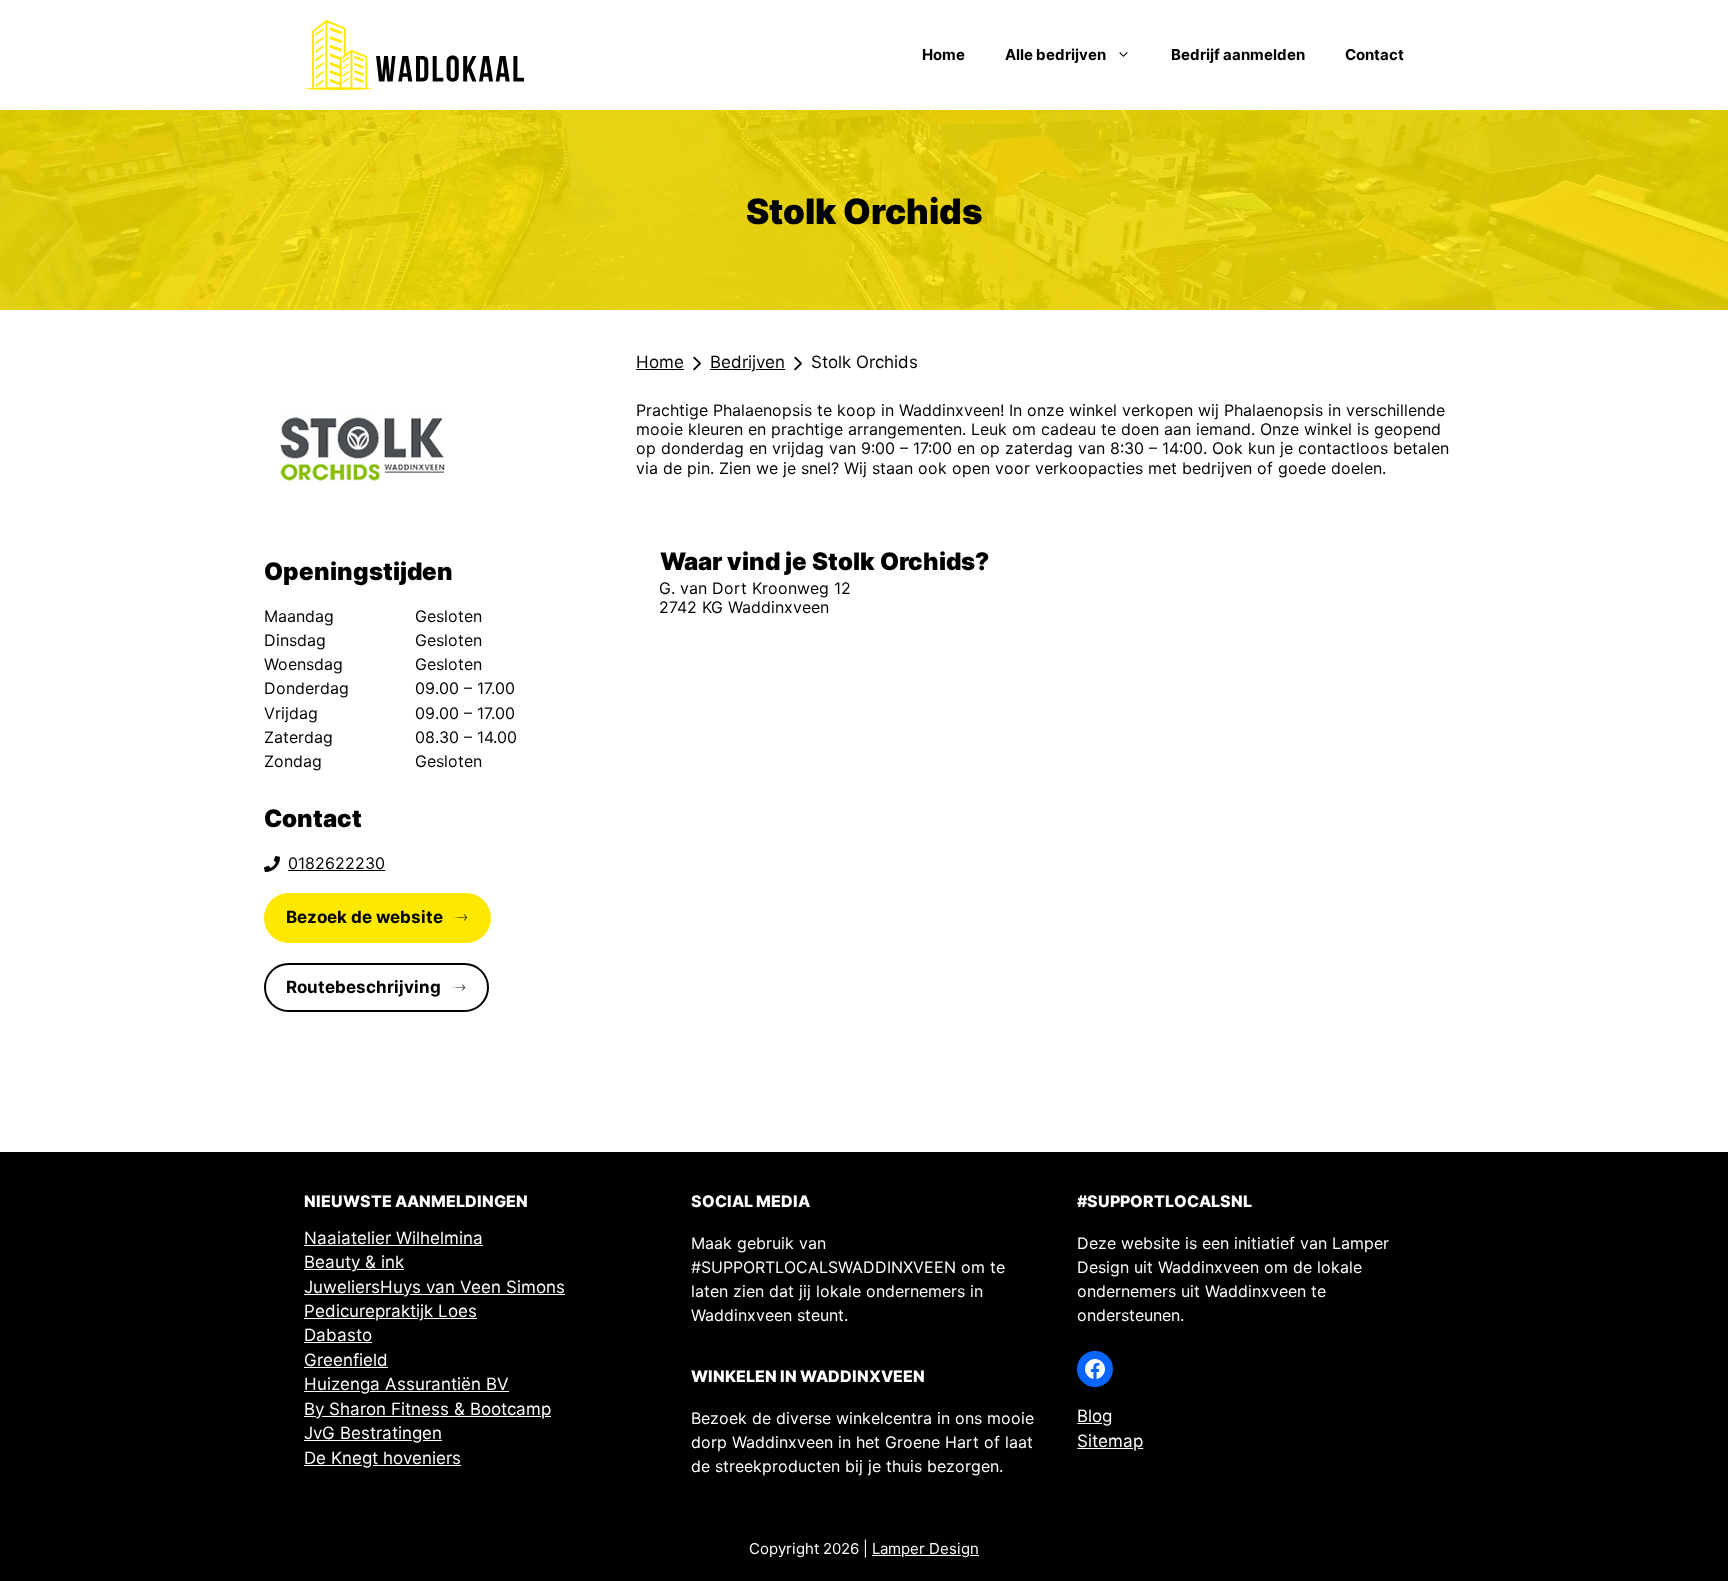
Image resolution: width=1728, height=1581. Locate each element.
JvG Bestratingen (373, 1433)
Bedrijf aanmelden (1238, 54)
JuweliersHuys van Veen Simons (434, 1287)
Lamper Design (925, 1548)
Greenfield (346, 1360)
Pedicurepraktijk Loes (390, 1311)
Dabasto (338, 1335)
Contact (1374, 54)
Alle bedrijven (1055, 54)
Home (943, 54)
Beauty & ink (354, 1262)
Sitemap (1110, 1441)
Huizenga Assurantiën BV (406, 1384)
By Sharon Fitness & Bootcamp (427, 1409)
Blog (1094, 1416)
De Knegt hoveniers (382, 1458)
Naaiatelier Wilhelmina (393, 1238)
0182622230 (336, 863)
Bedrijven (747, 362)
